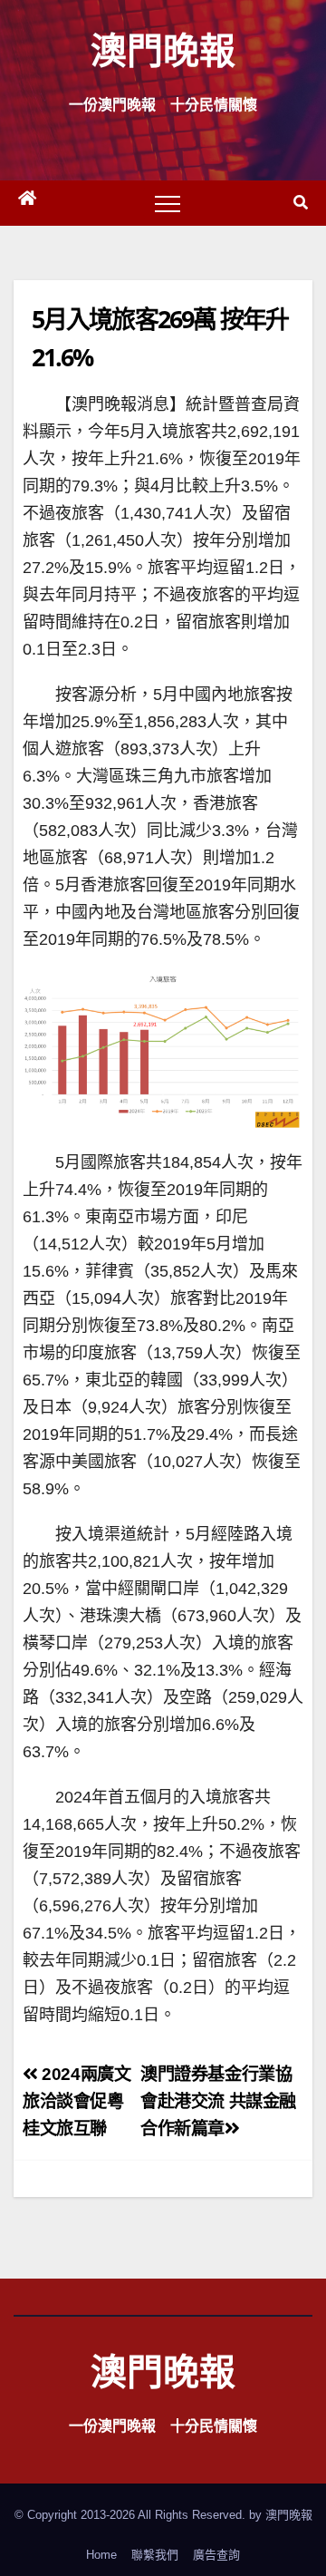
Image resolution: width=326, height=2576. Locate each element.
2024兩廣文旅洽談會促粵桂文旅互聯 (77, 2101)
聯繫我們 (155, 2555)
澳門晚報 (163, 49)
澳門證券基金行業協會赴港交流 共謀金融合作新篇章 (218, 2101)
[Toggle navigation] (168, 203)
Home (101, 2555)
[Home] (27, 203)
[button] (301, 203)
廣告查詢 (216, 2555)
